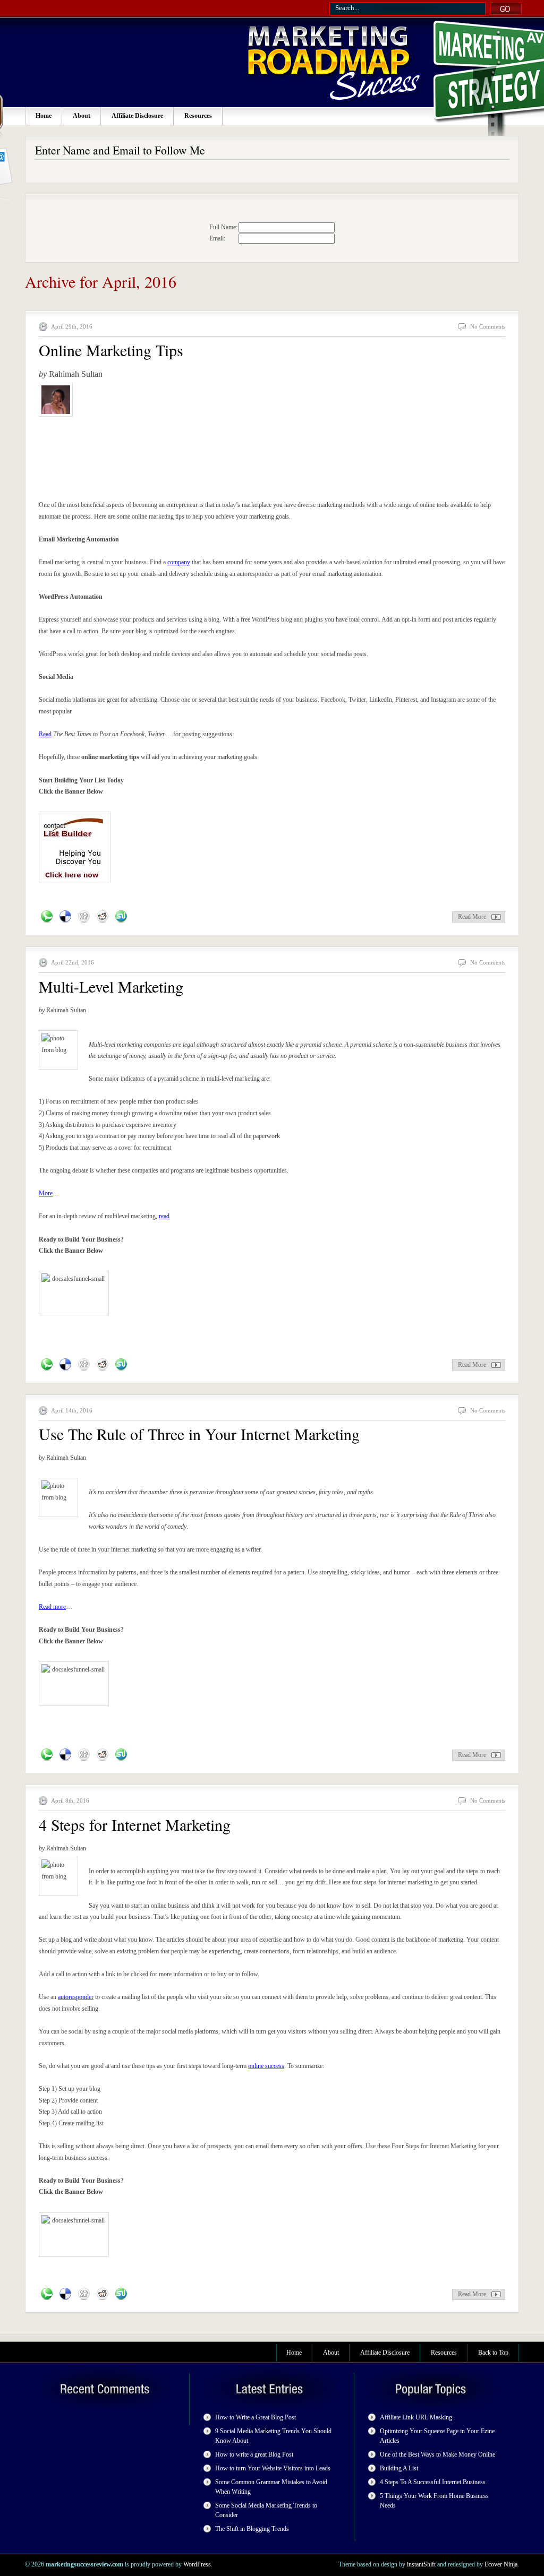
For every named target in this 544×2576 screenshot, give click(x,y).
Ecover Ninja (501, 2564)
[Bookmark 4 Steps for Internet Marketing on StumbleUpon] (121, 2294)
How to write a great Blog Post (254, 2454)
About (82, 116)
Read (45, 734)
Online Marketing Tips (111, 350)
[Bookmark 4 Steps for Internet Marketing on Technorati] (47, 2294)
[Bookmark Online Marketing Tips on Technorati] (47, 917)
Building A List (399, 2468)
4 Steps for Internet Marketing (135, 1824)
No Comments (488, 326)
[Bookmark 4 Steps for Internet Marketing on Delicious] (65, 2294)
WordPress (197, 2564)
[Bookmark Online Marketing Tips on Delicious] (65, 917)
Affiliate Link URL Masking (416, 2417)
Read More (472, 917)
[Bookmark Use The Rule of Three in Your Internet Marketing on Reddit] (103, 1755)
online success (266, 2066)
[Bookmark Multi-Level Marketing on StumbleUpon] (121, 1365)
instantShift (421, 2564)
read (164, 1216)
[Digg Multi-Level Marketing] (84, 1365)
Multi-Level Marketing (111, 986)
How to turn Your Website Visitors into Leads (273, 2468)
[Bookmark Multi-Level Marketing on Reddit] (103, 1365)
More (46, 1193)
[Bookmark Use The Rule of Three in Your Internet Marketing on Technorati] (47, 1755)
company (179, 562)
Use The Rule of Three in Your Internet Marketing (199, 1434)
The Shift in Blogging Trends (252, 2529)
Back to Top (493, 2353)
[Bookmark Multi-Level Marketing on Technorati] (47, 1365)
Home (44, 116)
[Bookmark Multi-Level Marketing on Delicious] (65, 1365)
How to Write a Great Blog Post (256, 2417)
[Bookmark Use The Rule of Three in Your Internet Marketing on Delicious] (65, 1755)
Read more (52, 1607)
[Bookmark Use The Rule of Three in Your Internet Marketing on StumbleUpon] (121, 1755)
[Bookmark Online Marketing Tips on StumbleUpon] (121, 917)
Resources (198, 116)
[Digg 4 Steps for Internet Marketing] (84, 2294)
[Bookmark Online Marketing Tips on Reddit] (103, 917)
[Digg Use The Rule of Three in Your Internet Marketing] (84, 1755)
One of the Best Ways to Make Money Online (437, 2454)
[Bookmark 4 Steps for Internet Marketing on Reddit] (103, 2294)
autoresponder (76, 1997)
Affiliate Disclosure (137, 116)
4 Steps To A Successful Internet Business (433, 2482)
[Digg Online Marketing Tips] (84, 917)
